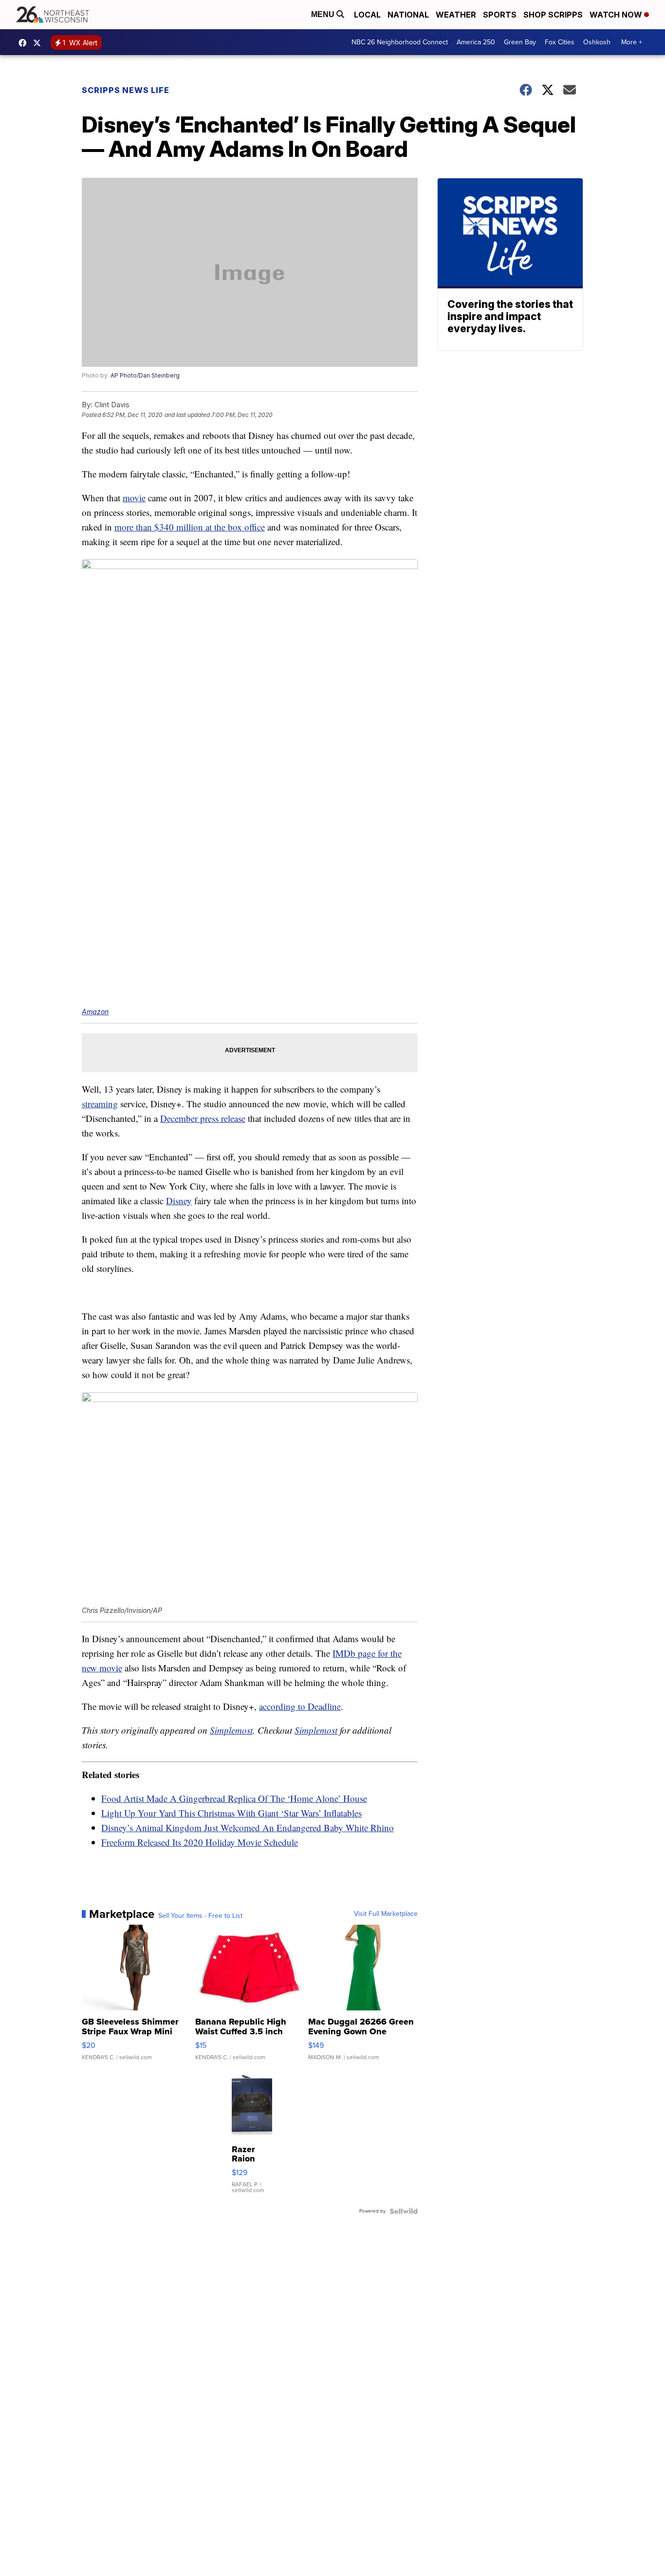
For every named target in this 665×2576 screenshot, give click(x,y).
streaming (100, 1104)
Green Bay (520, 42)
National (408, 15)
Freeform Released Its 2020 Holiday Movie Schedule (200, 1842)
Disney (179, 1201)
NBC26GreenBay (25, 43)
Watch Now (617, 15)
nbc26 (39, 43)
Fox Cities (560, 42)
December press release (203, 1118)
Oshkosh (597, 42)
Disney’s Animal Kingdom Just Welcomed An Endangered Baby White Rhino (248, 1828)
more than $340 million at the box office (190, 527)
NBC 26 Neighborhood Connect (400, 42)
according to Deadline (300, 1706)
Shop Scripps (553, 15)
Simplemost (231, 1730)
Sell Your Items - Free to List (200, 1916)
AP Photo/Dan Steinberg (145, 375)
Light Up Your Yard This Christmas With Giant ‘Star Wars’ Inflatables (231, 1813)
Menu (324, 14)
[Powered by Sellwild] (404, 2211)
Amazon (95, 1012)
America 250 (476, 42)
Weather (456, 15)
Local (367, 15)
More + (632, 42)
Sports (500, 15)
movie (134, 498)
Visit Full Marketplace (386, 1914)
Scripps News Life (126, 90)
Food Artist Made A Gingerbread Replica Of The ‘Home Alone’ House (234, 1798)
